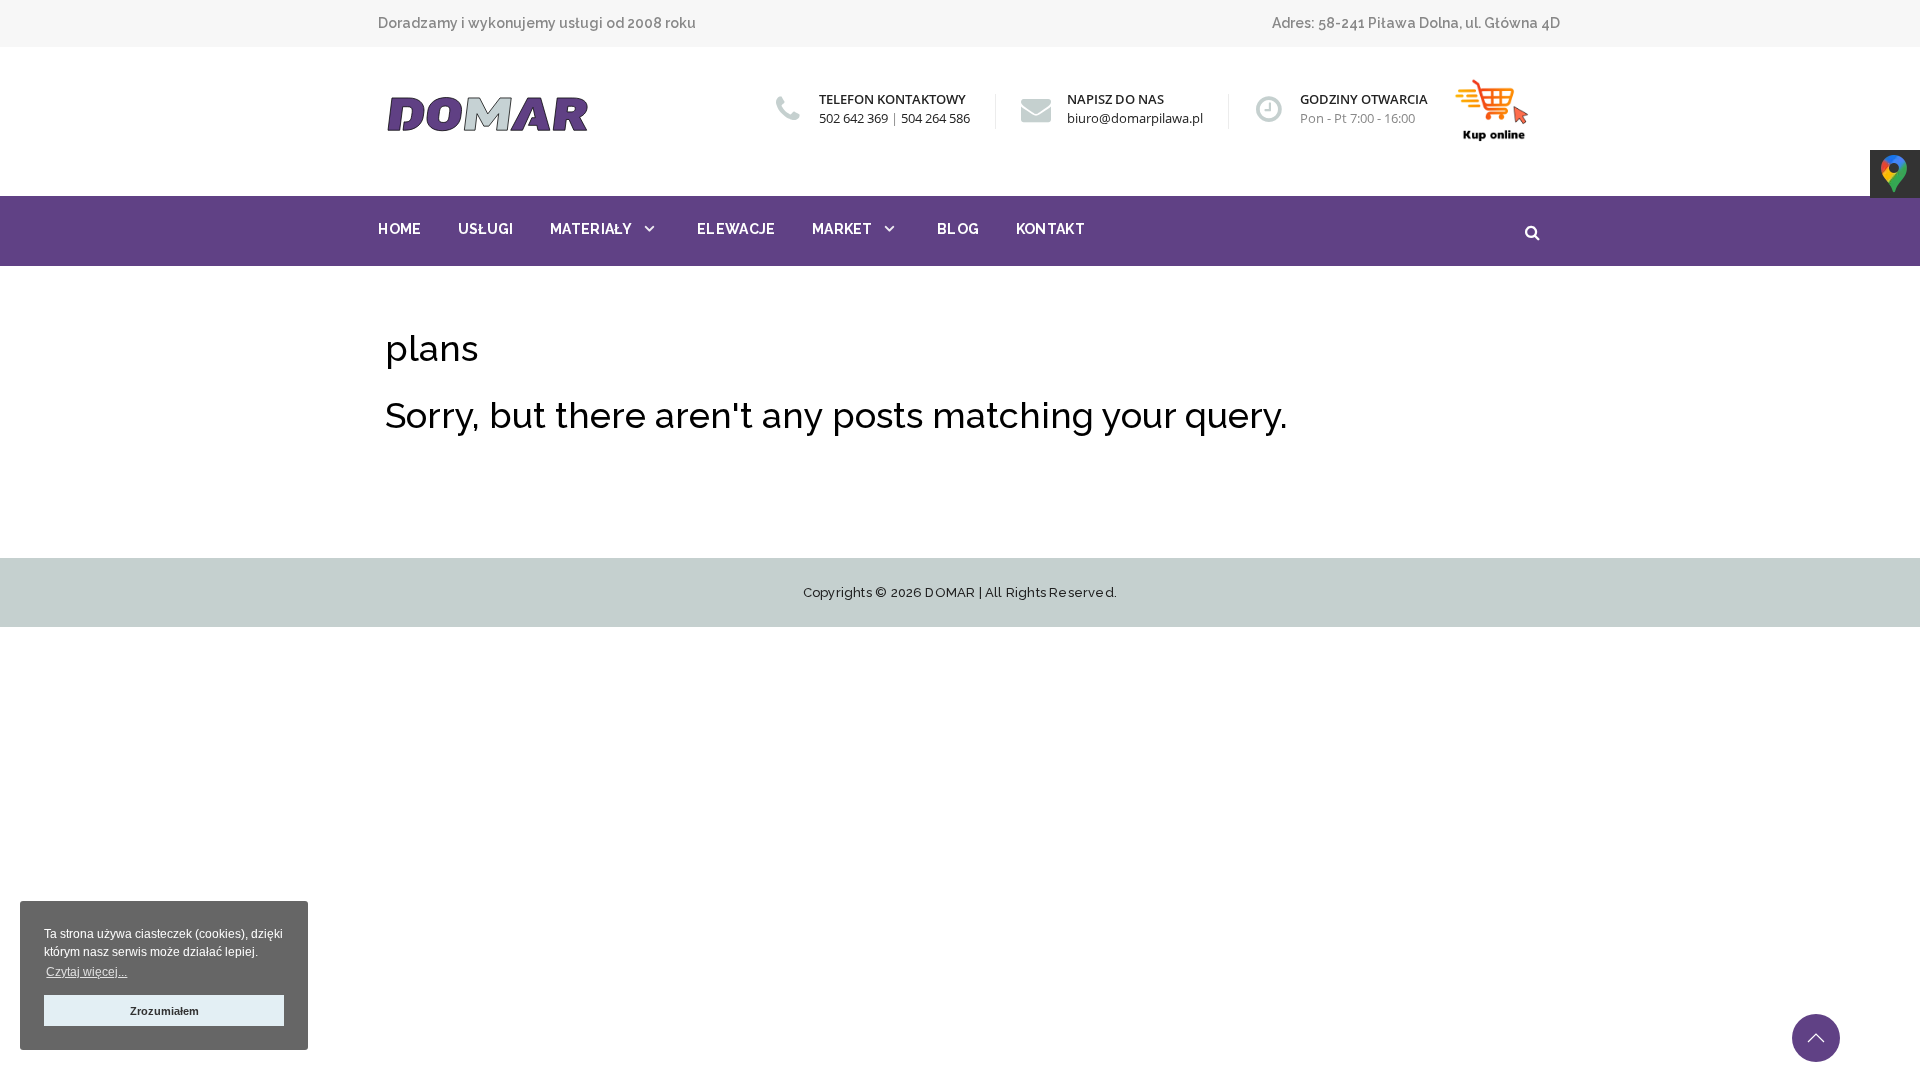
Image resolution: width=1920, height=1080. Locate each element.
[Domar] (508, 114)
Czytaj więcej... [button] (86, 972)
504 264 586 (935, 118)
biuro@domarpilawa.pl (1135, 118)
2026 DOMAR (933, 592)
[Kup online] (1494, 111)
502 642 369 (853, 118)
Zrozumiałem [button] (164, 1011)
